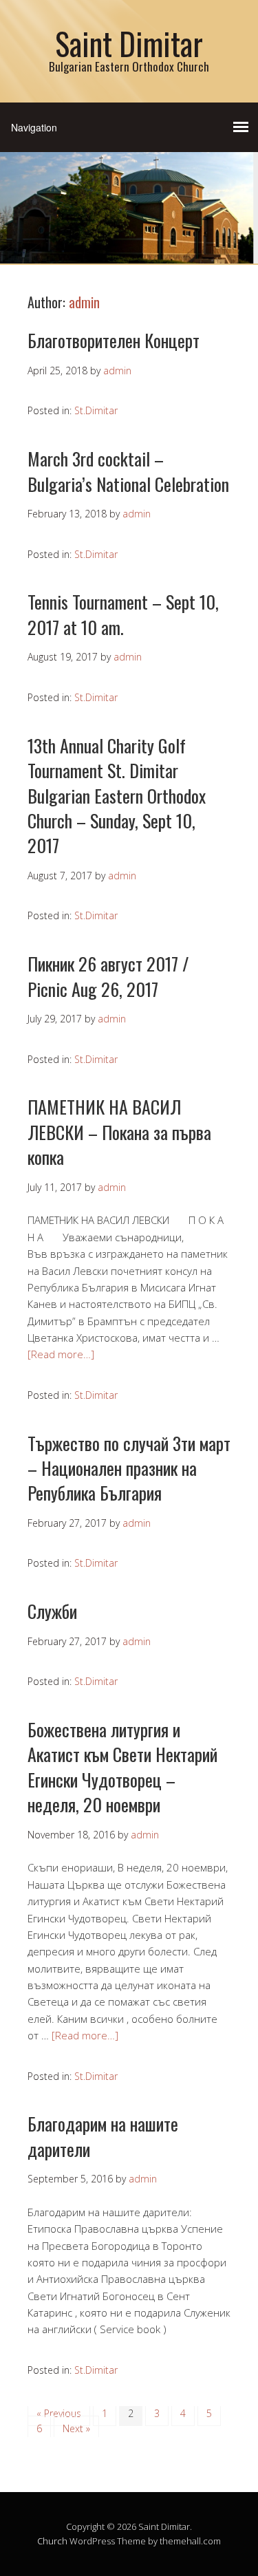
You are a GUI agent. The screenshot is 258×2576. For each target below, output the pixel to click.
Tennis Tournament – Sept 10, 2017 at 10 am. (123, 614)
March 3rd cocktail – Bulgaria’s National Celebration (128, 471)
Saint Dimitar (129, 43)
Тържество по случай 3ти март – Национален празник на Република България (129, 1468)
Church (52, 2541)
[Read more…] (61, 1354)
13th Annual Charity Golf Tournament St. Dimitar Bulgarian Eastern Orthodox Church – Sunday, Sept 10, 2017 (117, 796)
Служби (52, 1611)
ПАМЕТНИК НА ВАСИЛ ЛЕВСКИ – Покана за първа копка (119, 1132)
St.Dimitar (96, 410)
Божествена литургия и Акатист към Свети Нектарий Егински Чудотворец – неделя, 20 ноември (122, 1767)
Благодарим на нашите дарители (103, 2136)
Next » (76, 2428)
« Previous (59, 2413)
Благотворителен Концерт (114, 340)
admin (84, 302)
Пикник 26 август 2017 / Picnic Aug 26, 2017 (108, 976)
